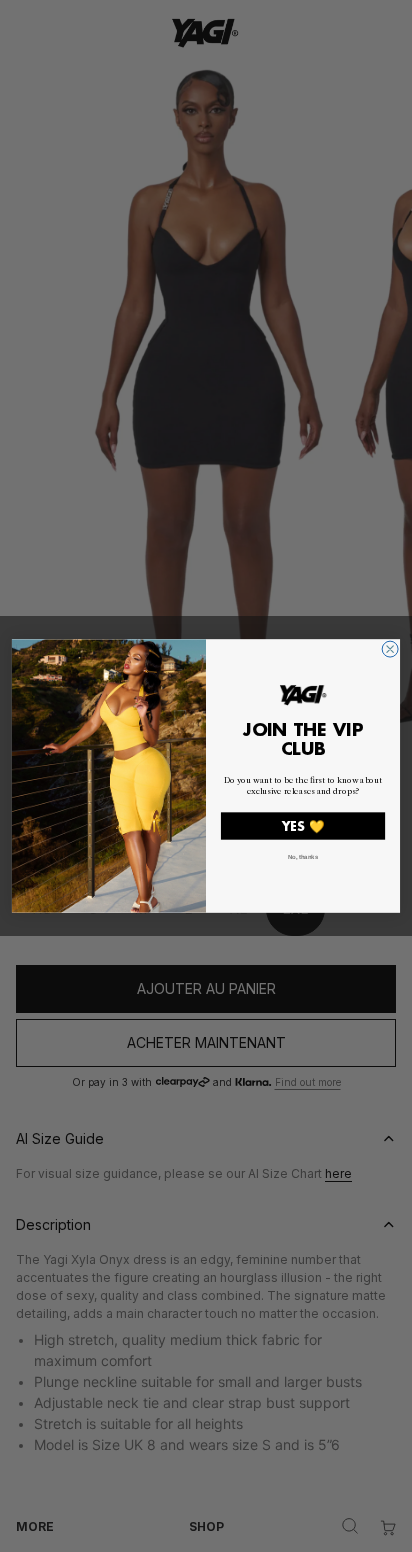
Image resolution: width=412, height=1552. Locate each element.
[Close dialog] (390, 649)
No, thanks (303, 857)
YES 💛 (303, 826)
